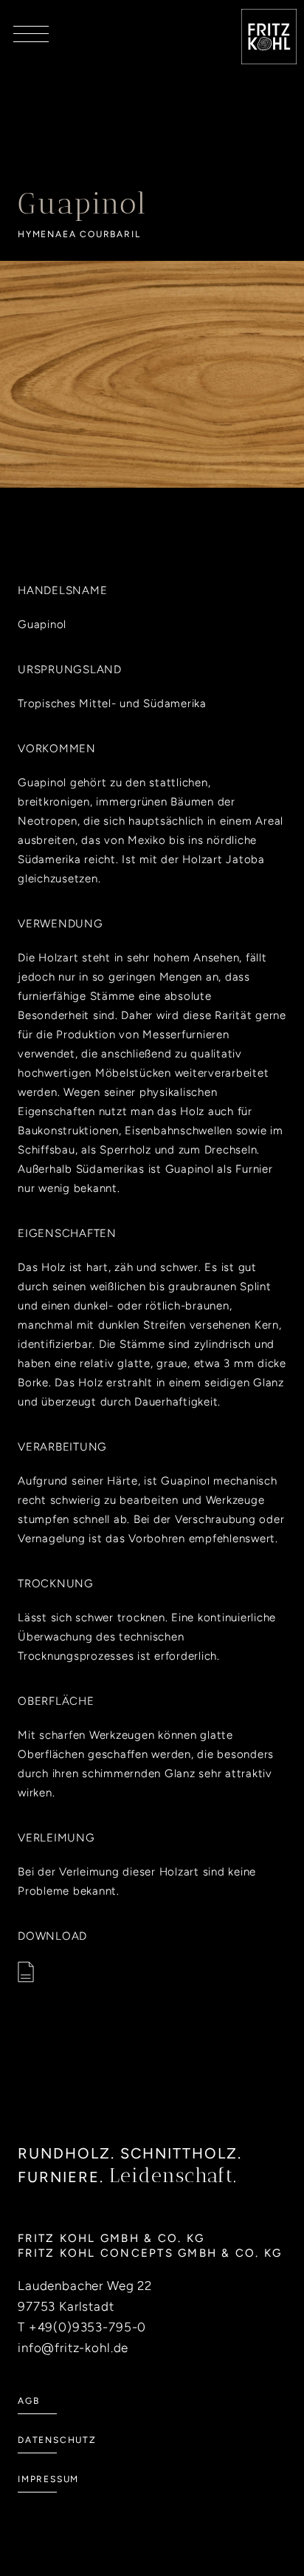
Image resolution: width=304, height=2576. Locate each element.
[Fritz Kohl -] (269, 37)
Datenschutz (57, 2440)
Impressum (48, 2479)
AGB (28, 2401)
